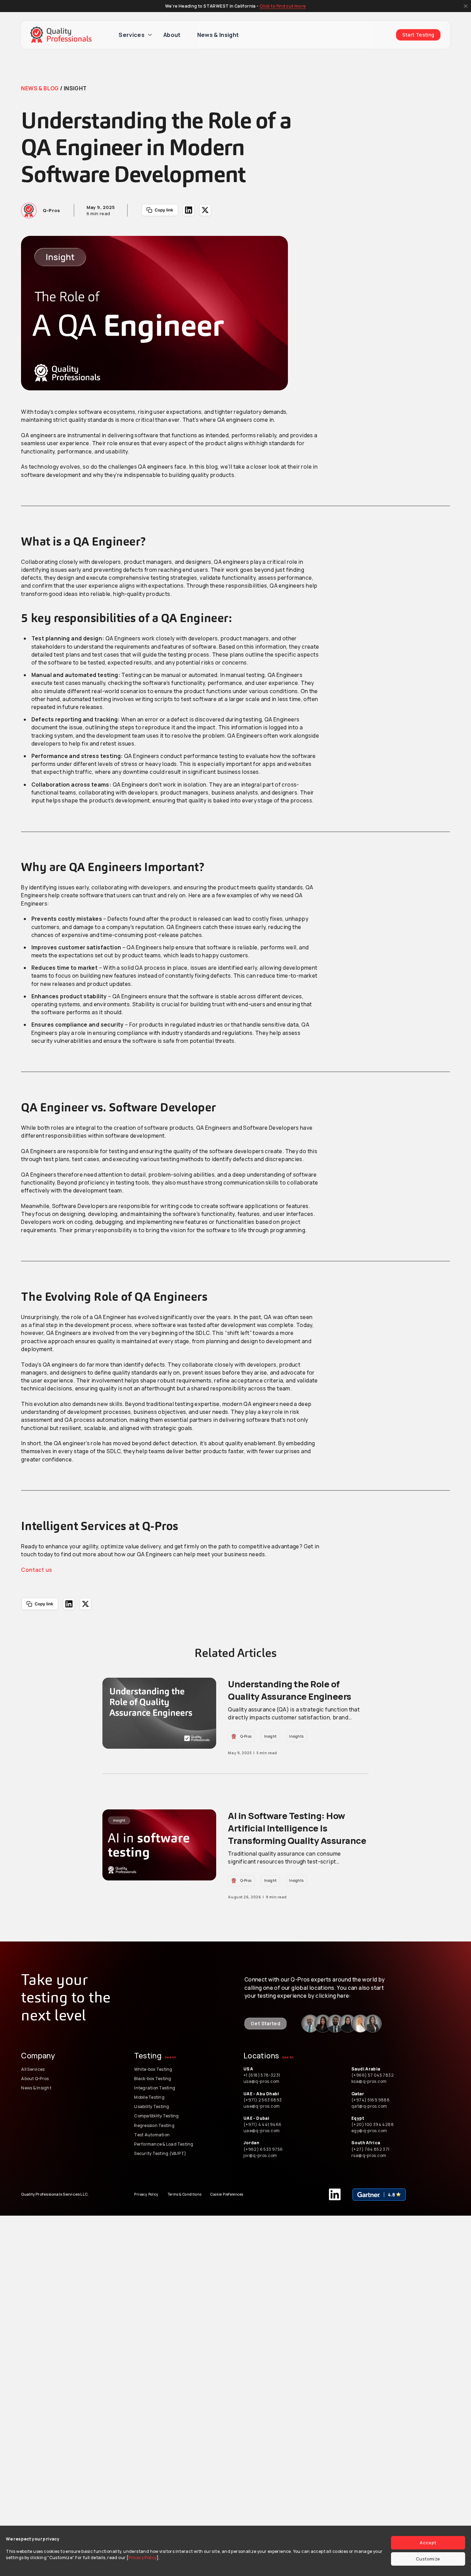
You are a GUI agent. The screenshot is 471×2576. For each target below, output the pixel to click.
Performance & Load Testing (164, 2144)
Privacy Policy (142, 2558)
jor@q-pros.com (260, 2155)
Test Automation (152, 2135)
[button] (160, 210)
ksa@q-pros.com (369, 2081)
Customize (428, 2559)
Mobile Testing (149, 2097)
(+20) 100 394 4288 (373, 2124)
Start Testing (418, 35)
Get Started (265, 2023)
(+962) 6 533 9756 (264, 2149)
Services (132, 35)
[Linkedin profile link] (310, 2024)
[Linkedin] (335, 2194)
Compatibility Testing (156, 2116)
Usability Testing (152, 2106)
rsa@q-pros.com (369, 2155)
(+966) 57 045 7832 (373, 2075)
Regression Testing (154, 2125)
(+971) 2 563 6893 (263, 2100)
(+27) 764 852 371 (370, 2149)
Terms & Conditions (185, 2194)
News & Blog (40, 88)
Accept (428, 2543)
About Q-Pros (35, 2079)
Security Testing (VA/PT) (160, 2153)
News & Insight (218, 35)
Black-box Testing (153, 2079)
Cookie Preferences (227, 2194)
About (172, 35)
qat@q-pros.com (369, 2106)
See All (171, 2057)
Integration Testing (155, 2088)
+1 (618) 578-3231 (262, 2075)
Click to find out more (283, 6)
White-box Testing (153, 2069)
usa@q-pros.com (261, 2081)
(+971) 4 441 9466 (263, 2124)
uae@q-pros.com (262, 2106)
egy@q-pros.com (369, 2131)
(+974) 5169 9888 (370, 2100)
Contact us (36, 1570)
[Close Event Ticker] (466, 6)
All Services (33, 2069)
